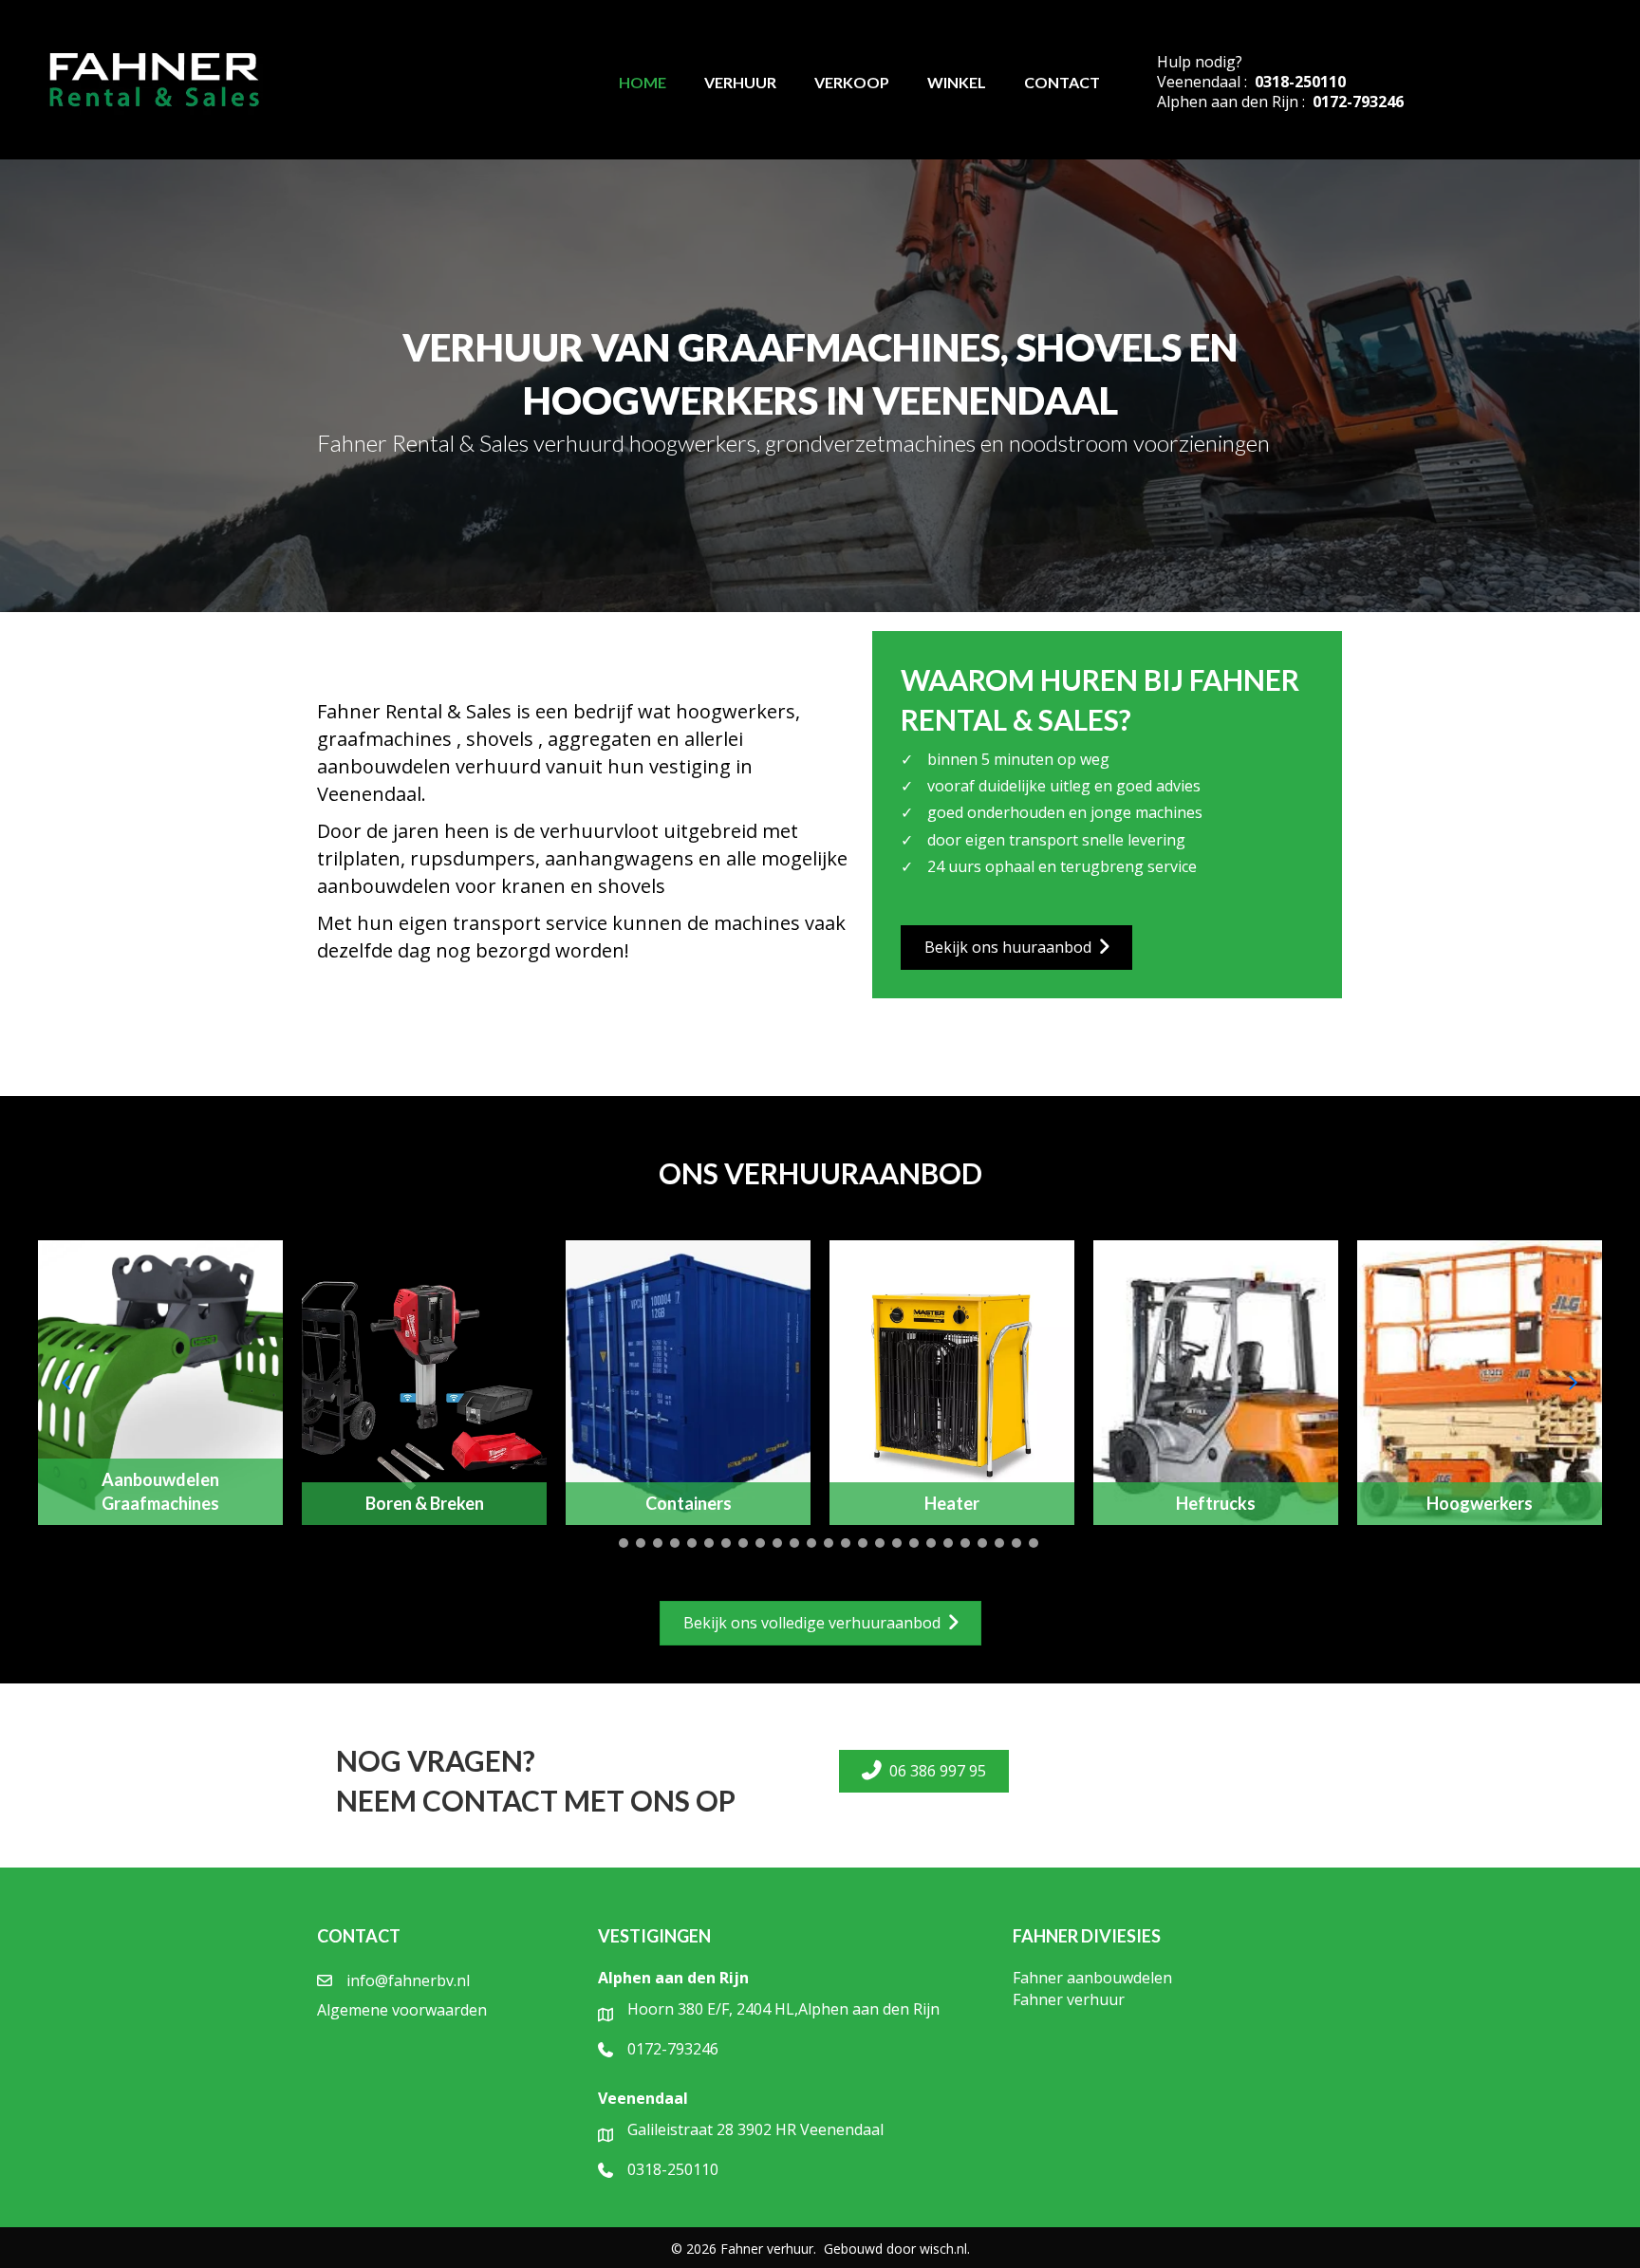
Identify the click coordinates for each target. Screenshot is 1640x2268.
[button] (606, 1543)
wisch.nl (943, 2249)
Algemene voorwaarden (402, 2010)
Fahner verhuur (1069, 1999)
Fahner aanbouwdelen (1092, 1978)
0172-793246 (1358, 102)
